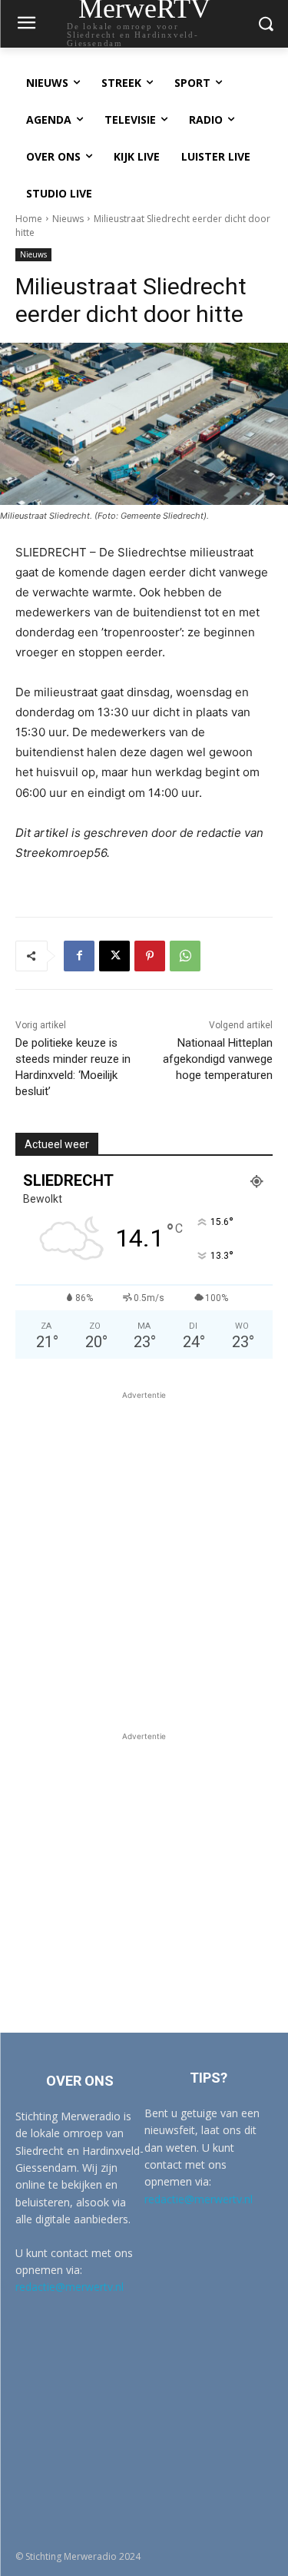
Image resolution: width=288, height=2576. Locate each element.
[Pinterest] (150, 956)
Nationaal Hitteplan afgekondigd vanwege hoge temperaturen (218, 1059)
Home (29, 219)
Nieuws (68, 219)
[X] (114, 956)
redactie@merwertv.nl (70, 2287)
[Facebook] (79, 956)
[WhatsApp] (185, 956)
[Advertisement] (144, 1547)
